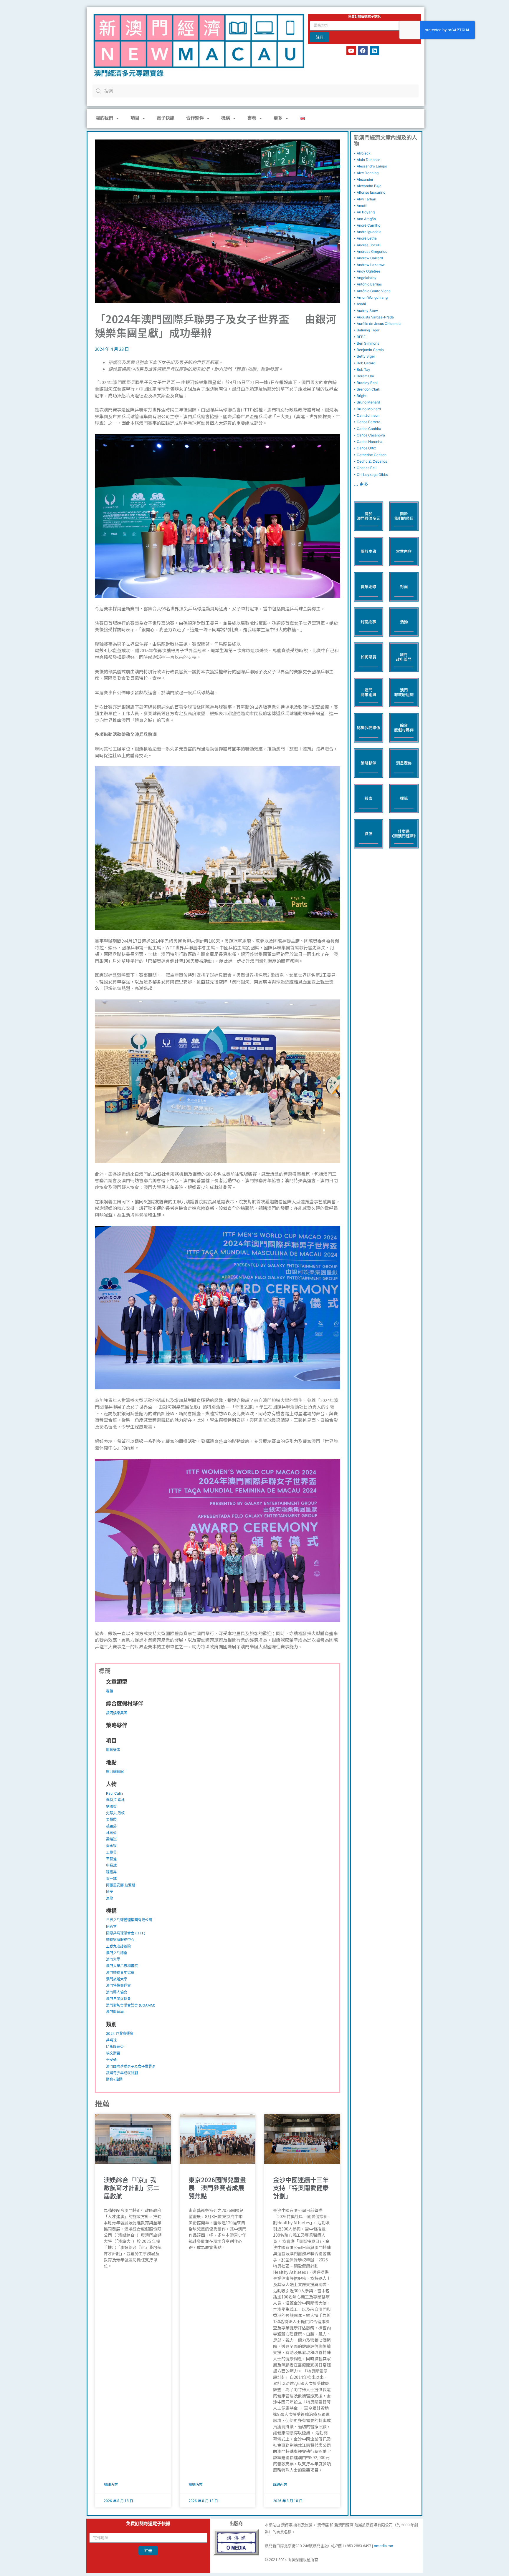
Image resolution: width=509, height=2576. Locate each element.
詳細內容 (111, 2484)
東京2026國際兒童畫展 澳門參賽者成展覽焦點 (217, 2188)
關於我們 (104, 118)
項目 (135, 118)
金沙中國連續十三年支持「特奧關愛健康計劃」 (301, 2188)
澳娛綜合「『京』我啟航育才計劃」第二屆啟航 (132, 2188)
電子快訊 (166, 118)
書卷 (252, 118)
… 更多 (361, 485)
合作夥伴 (195, 118)
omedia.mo (384, 2546)
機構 (226, 118)
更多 (278, 118)
